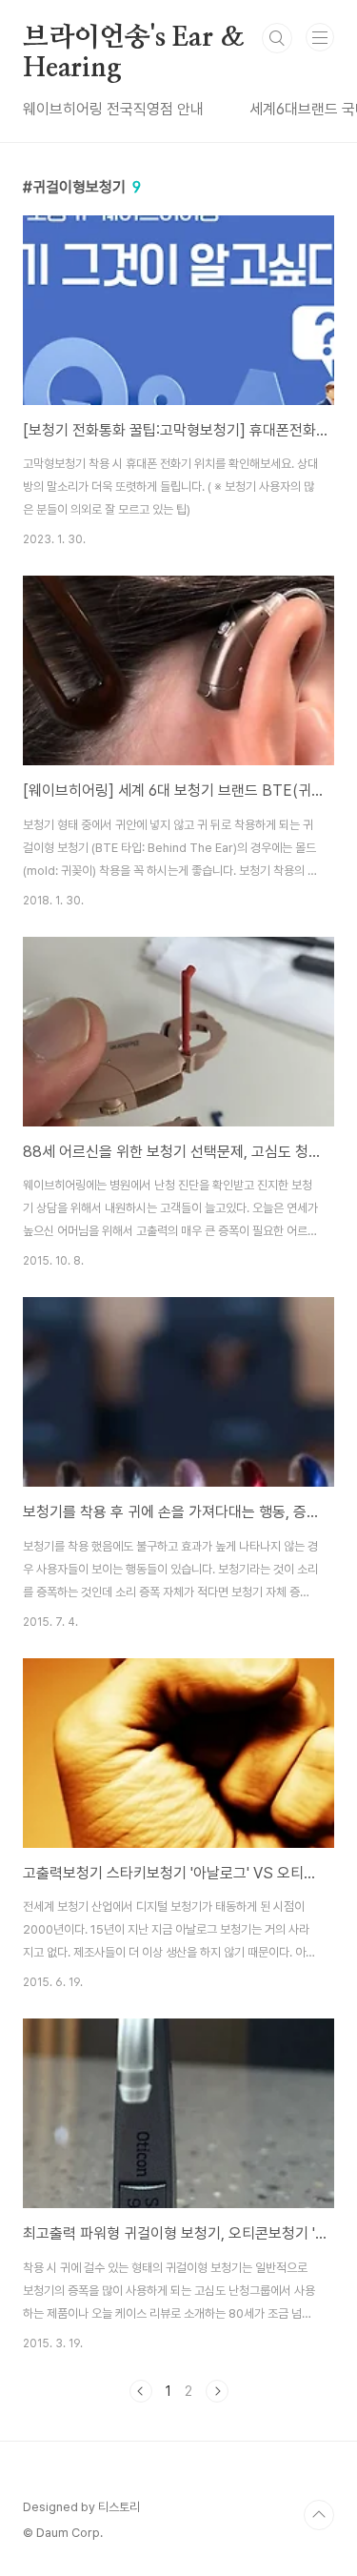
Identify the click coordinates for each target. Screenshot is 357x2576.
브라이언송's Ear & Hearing (133, 39)
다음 (217, 2391)
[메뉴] (320, 37)
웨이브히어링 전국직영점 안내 (113, 109)
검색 (277, 38)
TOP (319, 2515)
